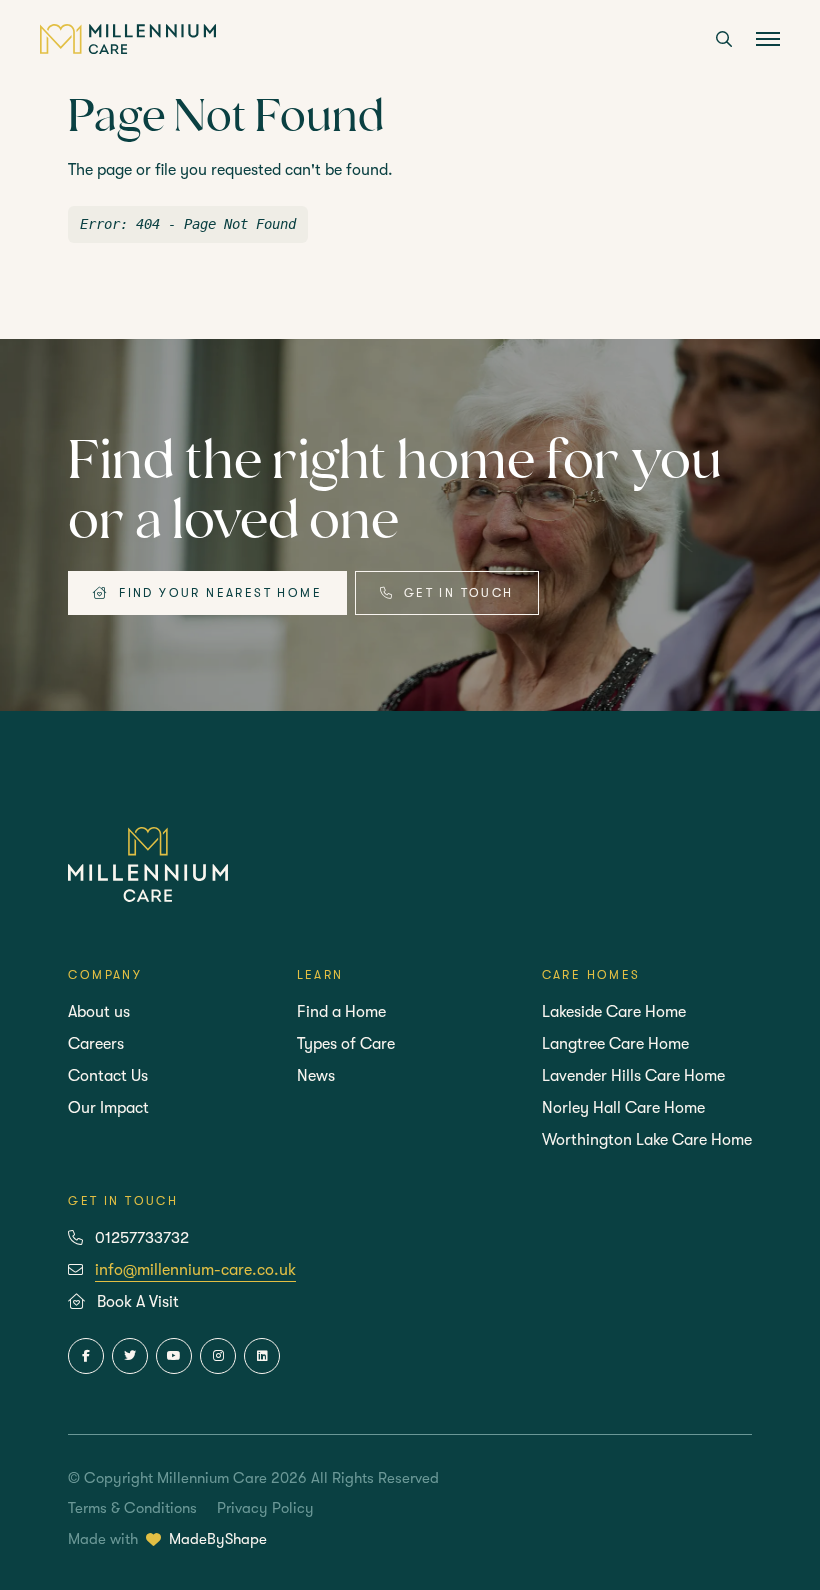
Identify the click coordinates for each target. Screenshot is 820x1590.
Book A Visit (138, 1302)
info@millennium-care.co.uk (195, 1270)
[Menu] (768, 41)
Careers (96, 1044)
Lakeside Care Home (614, 1012)
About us (99, 1012)
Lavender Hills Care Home (633, 1076)
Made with (167, 1539)
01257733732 (142, 1238)
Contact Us (108, 1076)
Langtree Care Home (615, 1044)
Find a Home (341, 1012)
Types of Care (346, 1044)
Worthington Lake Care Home (647, 1140)
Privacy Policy (265, 1508)
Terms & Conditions (132, 1508)
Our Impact (108, 1108)
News (316, 1076)
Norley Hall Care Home (623, 1108)
